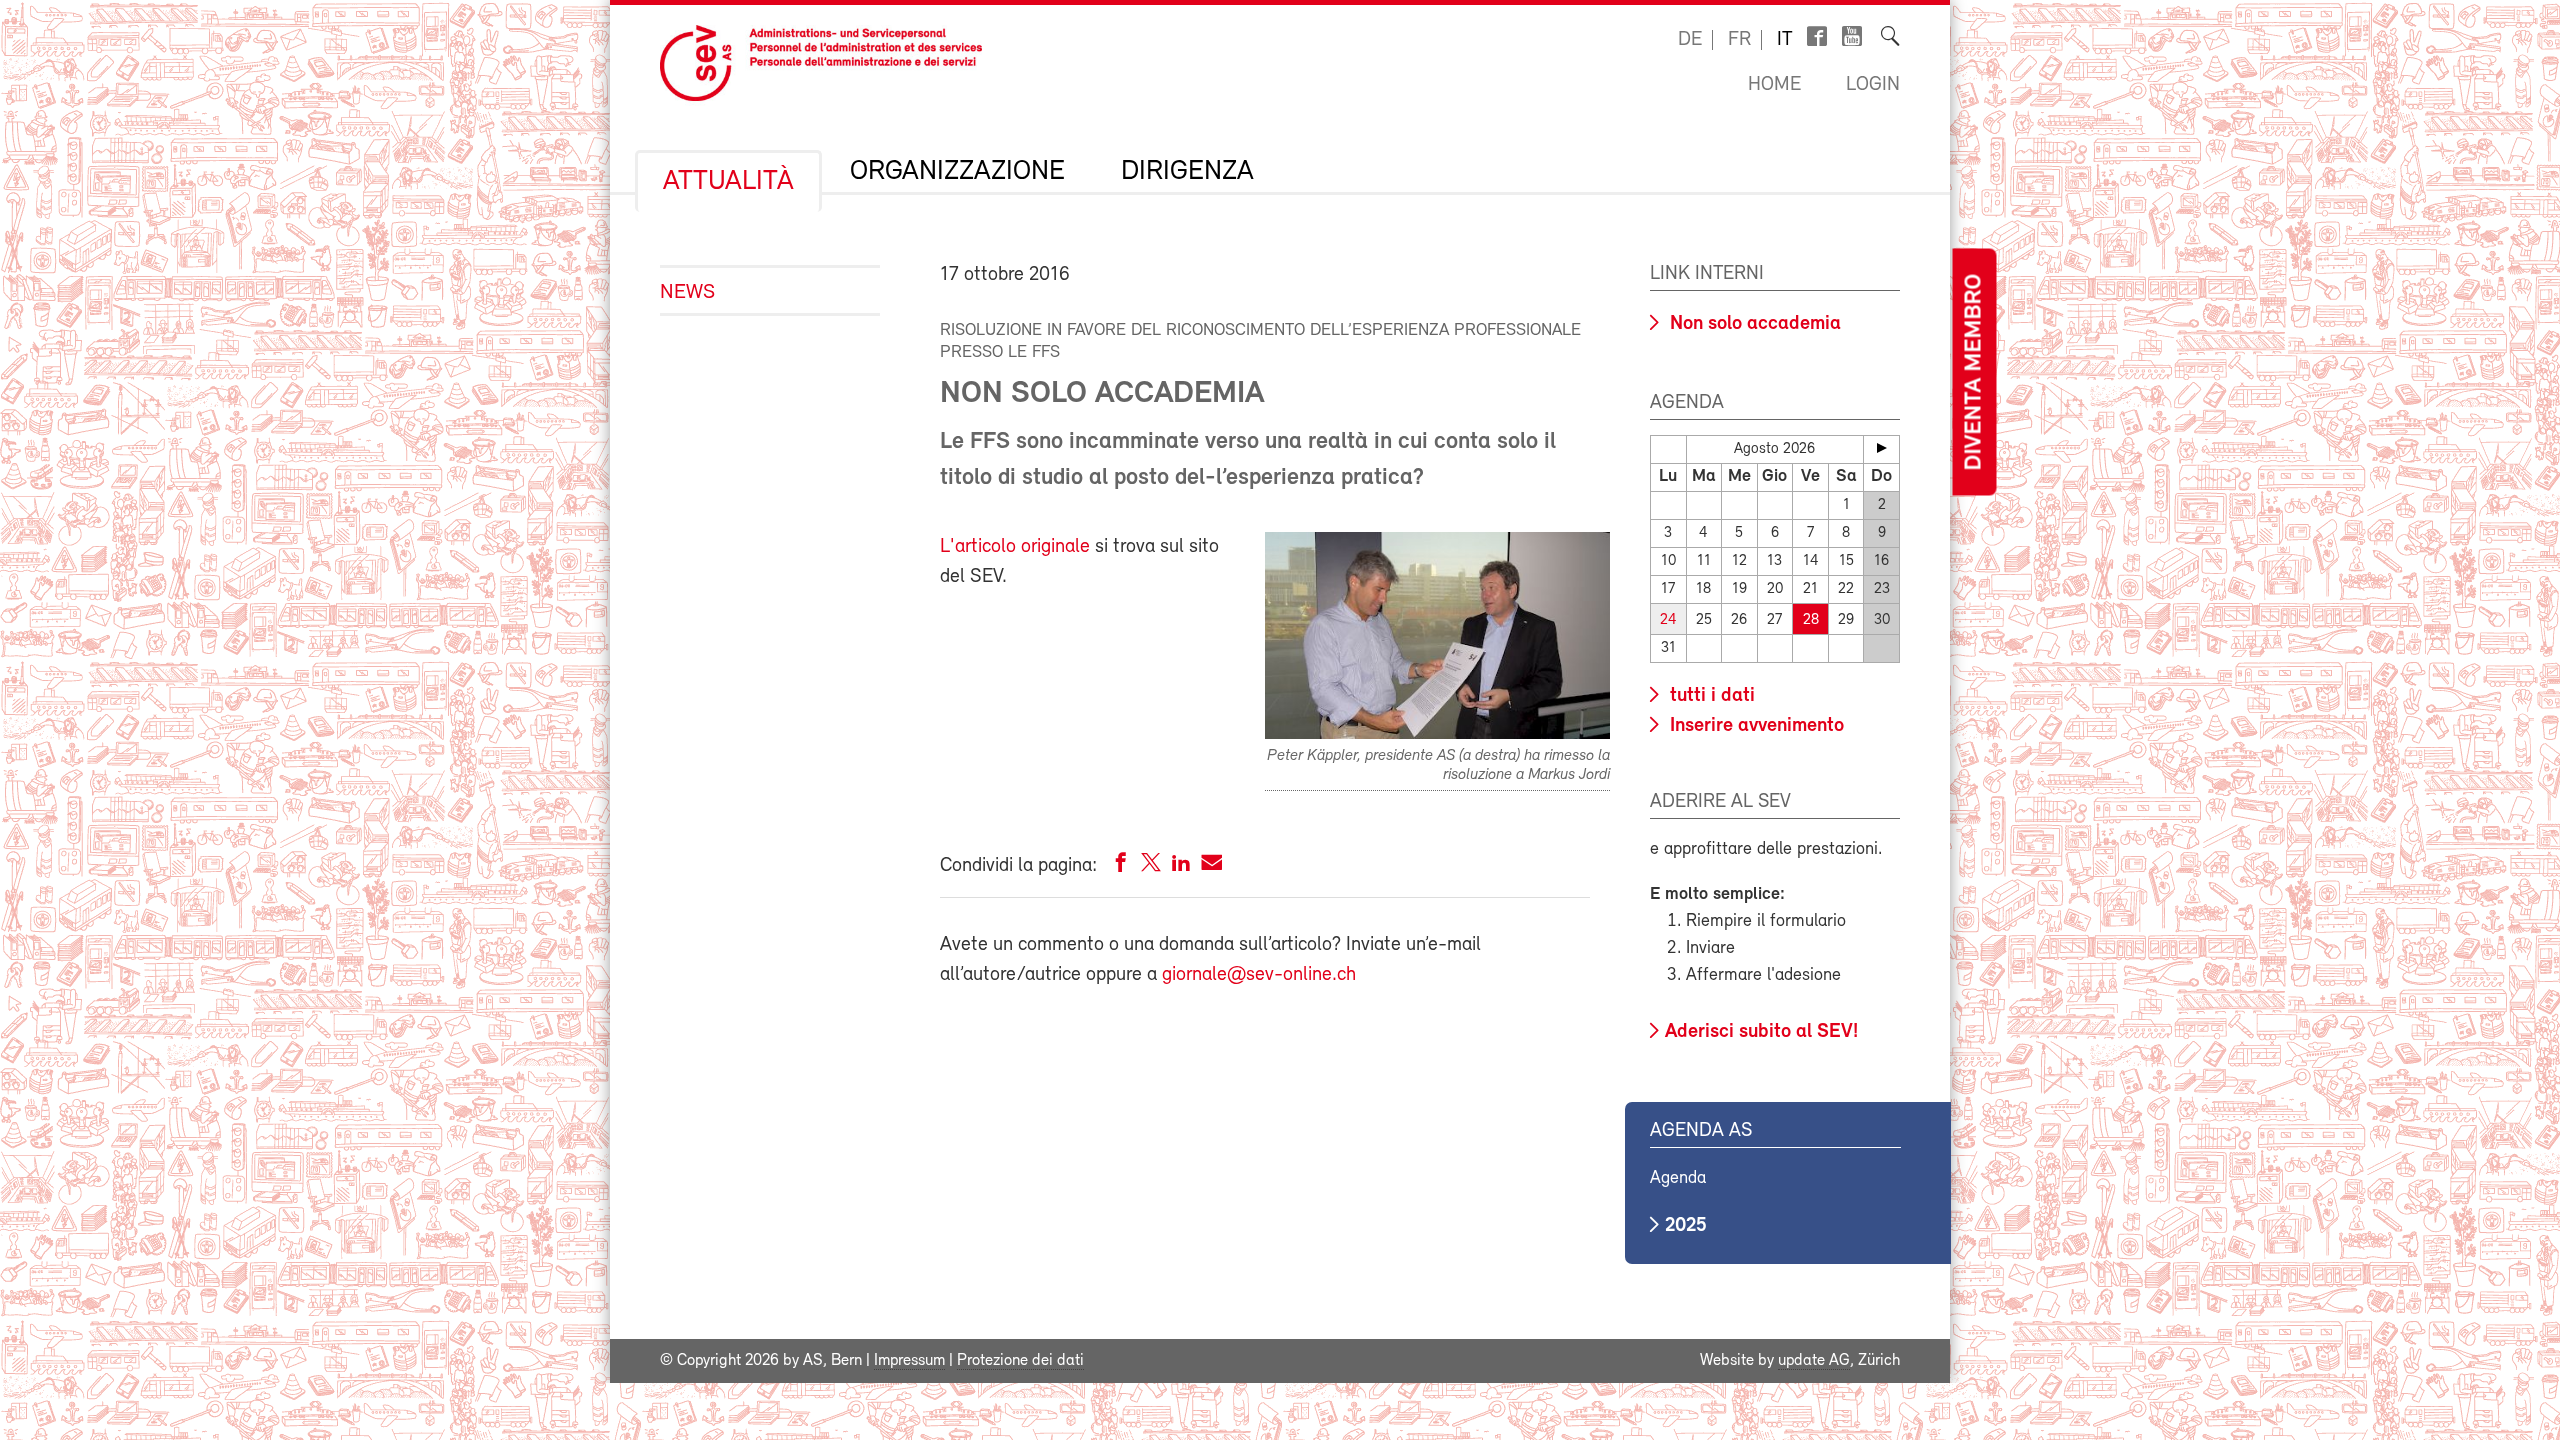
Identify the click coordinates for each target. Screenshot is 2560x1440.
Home (1774, 85)
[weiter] (1881, 448)
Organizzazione (957, 172)
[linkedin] (1181, 866)
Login (1873, 85)
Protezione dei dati (1020, 1361)
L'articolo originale (1015, 547)
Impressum (909, 1361)
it (1785, 40)
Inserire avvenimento (1754, 726)
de (1690, 40)
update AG (1814, 1361)
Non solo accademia (1753, 324)
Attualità (728, 182)
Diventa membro (1974, 372)
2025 (1686, 1226)
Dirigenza (1187, 172)
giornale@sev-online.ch (1259, 975)
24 (1668, 620)
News (687, 292)
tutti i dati (1710, 696)
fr (1739, 40)
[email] (1211, 866)
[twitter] (1151, 866)
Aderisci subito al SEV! (1761, 1032)
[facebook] (1121, 866)
